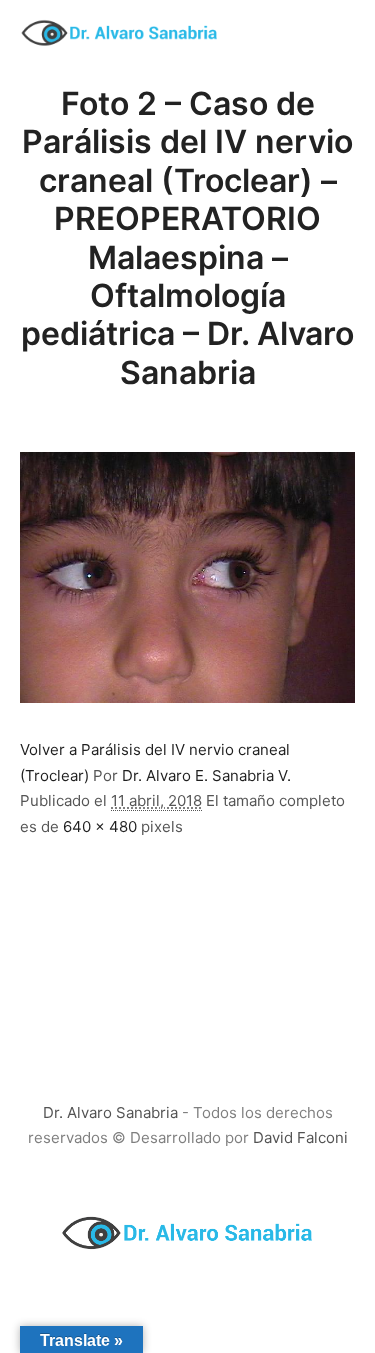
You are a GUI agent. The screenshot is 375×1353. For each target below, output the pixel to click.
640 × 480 (100, 826)
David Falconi (300, 1137)
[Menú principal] (337, 33)
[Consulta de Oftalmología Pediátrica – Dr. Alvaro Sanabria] (120, 33)
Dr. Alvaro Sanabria (110, 1112)
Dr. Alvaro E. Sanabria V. (206, 775)
